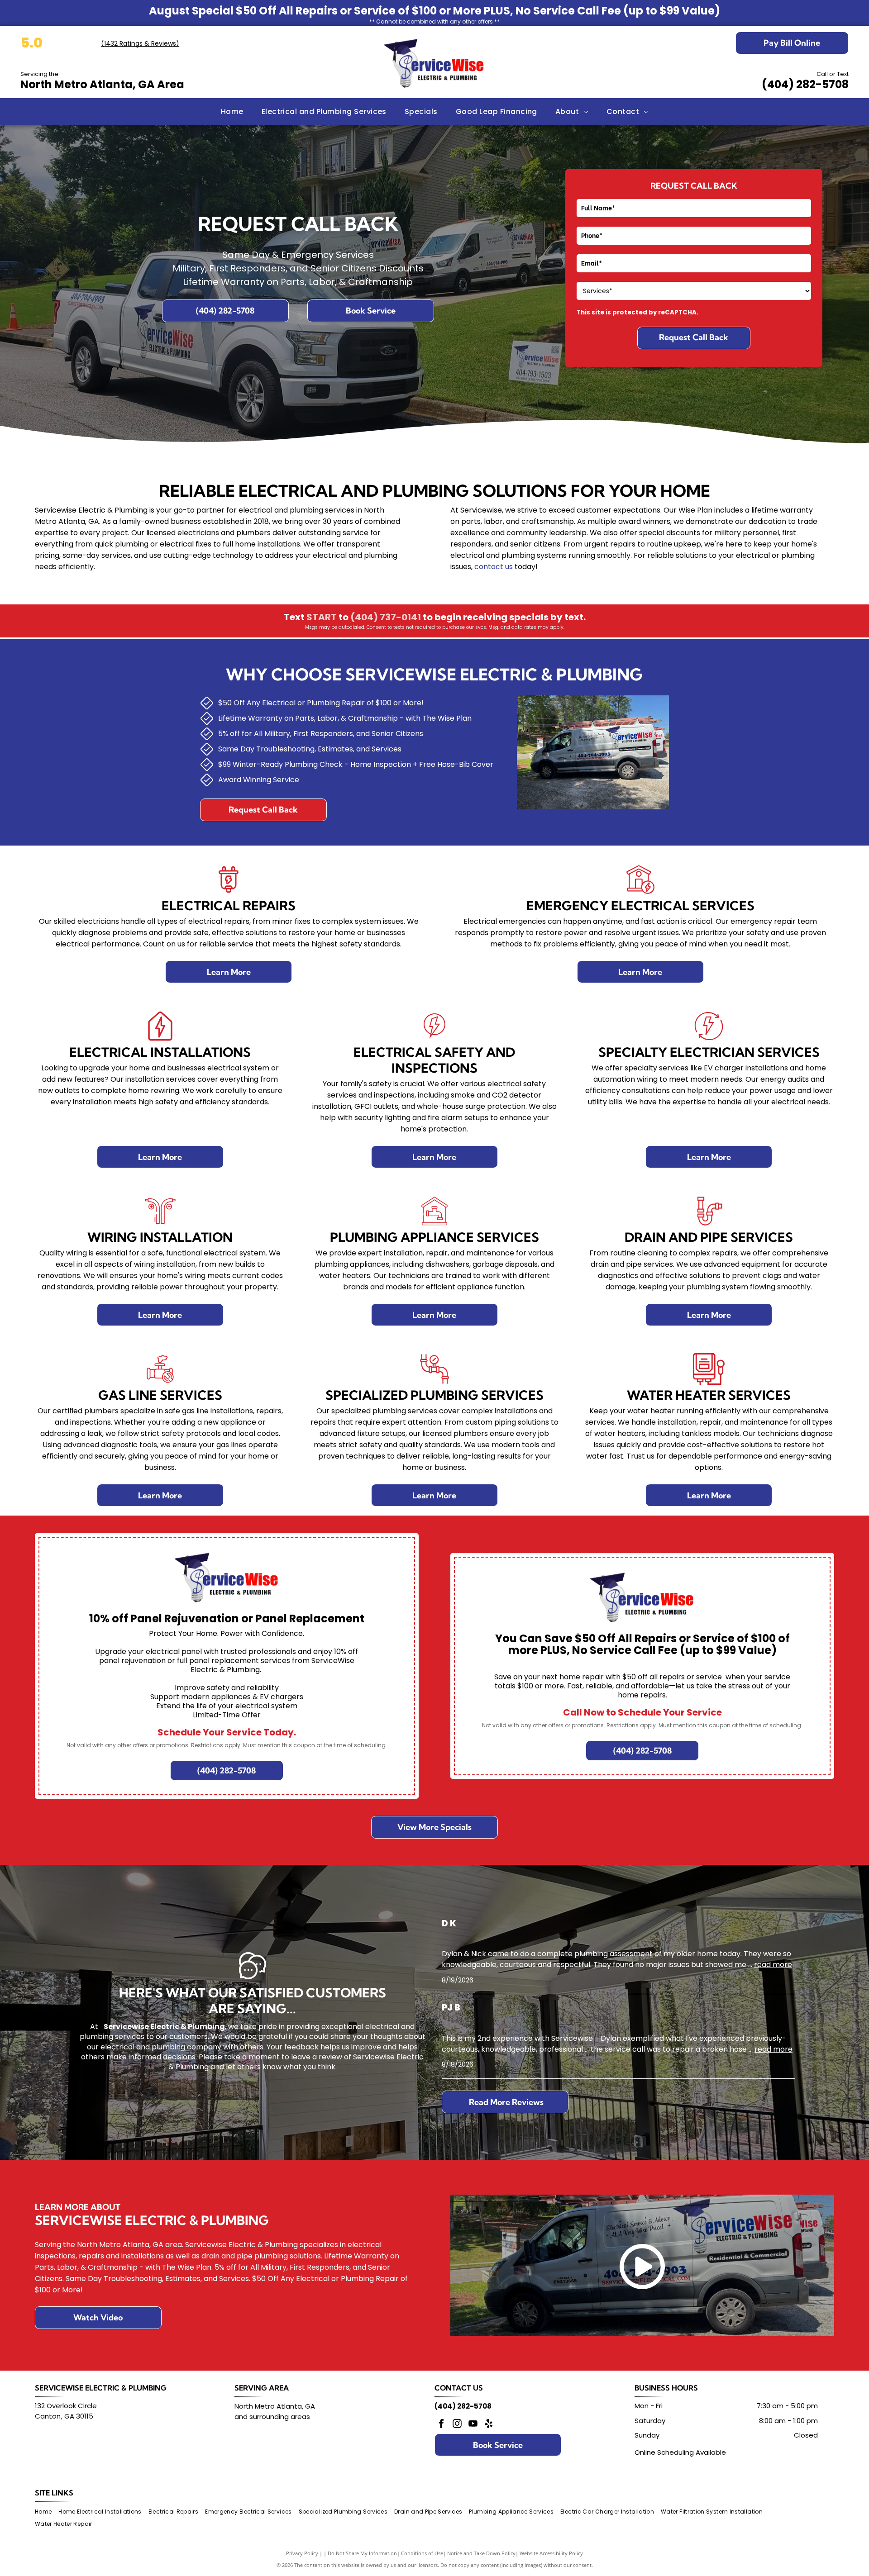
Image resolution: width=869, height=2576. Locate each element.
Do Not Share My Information (362, 2553)
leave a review (317, 2057)
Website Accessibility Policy (551, 2553)
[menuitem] (232, 112)
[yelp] (489, 2425)
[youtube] (473, 2425)
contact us (494, 567)
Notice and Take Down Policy (481, 2553)
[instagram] (457, 2425)
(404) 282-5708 (805, 84)
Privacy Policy (302, 2553)
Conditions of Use (422, 2553)
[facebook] (441, 2425)
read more (773, 1965)
